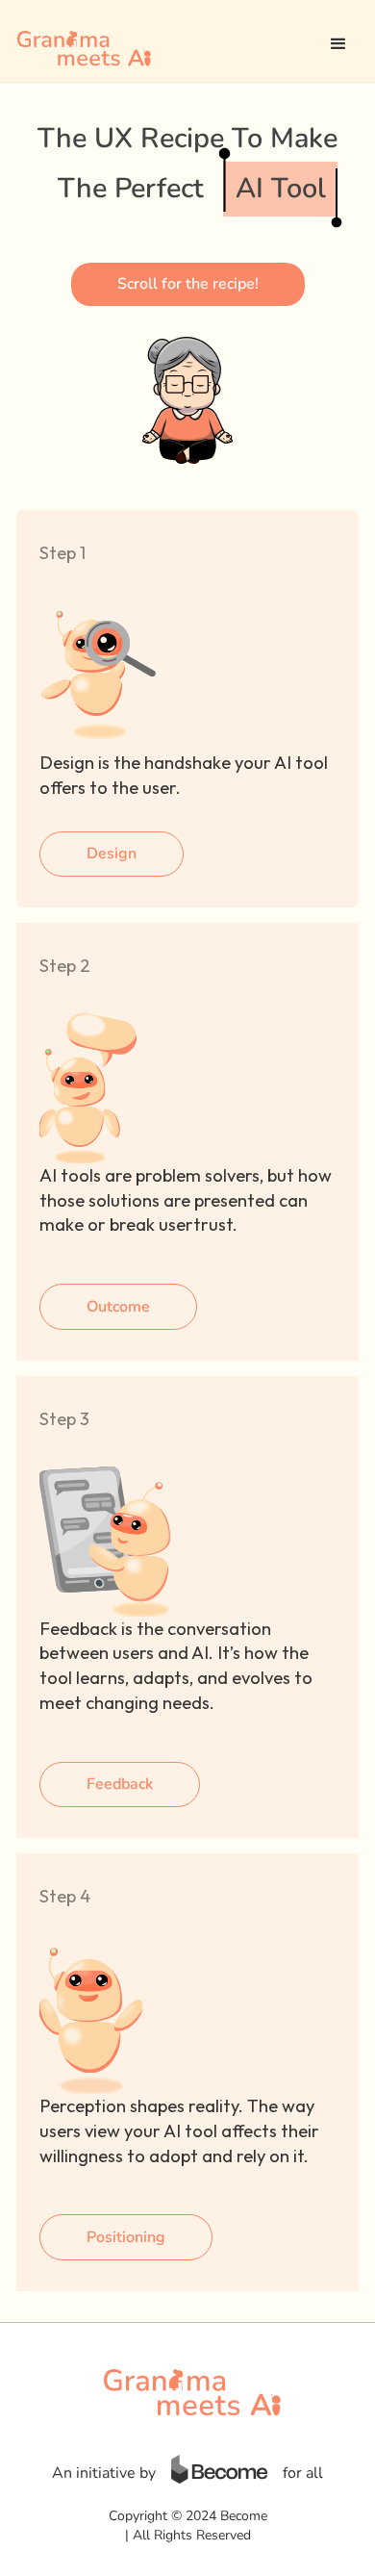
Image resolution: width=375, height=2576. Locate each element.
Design (112, 854)
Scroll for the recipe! (188, 284)
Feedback (120, 1784)
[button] (338, 44)
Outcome (118, 1307)
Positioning (126, 2237)
